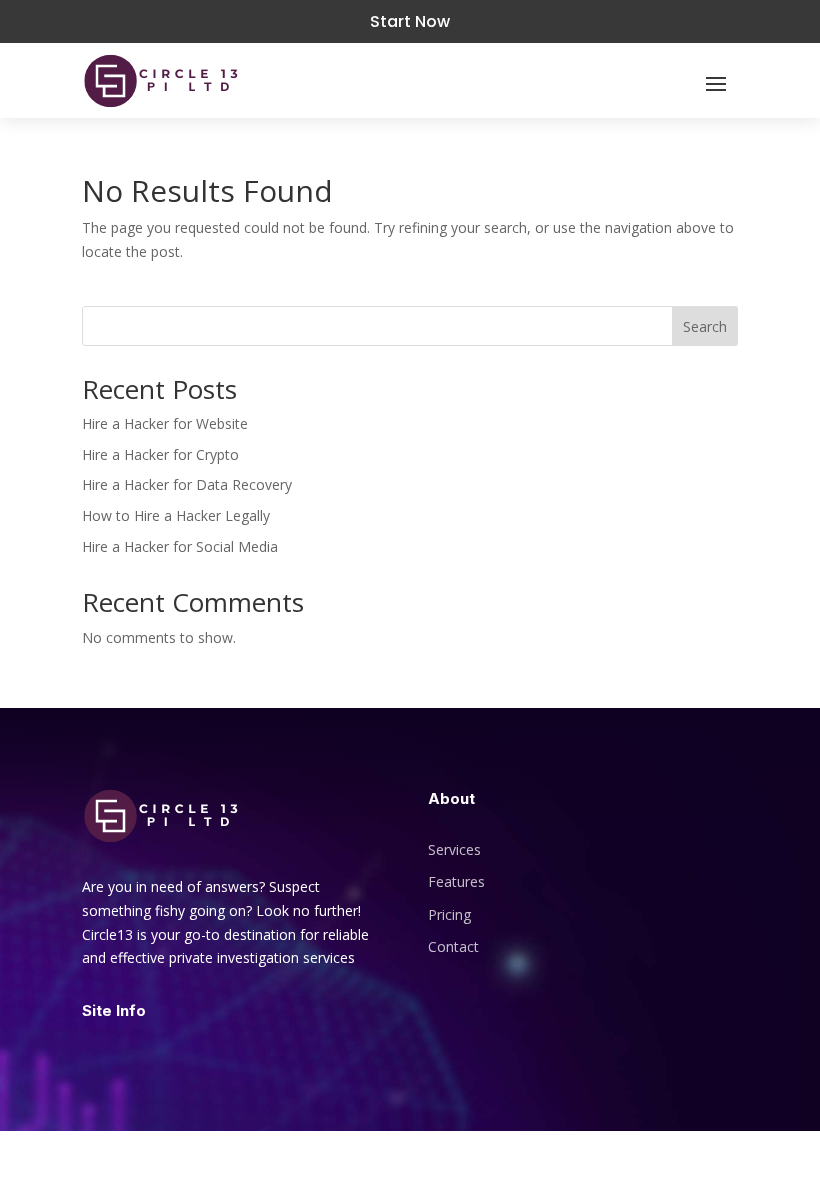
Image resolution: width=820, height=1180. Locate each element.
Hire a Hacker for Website (165, 423)
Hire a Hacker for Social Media (180, 546)
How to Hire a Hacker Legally (176, 515)
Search (705, 326)
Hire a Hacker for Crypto (160, 454)
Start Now (410, 21)
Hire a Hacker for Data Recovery (187, 484)
